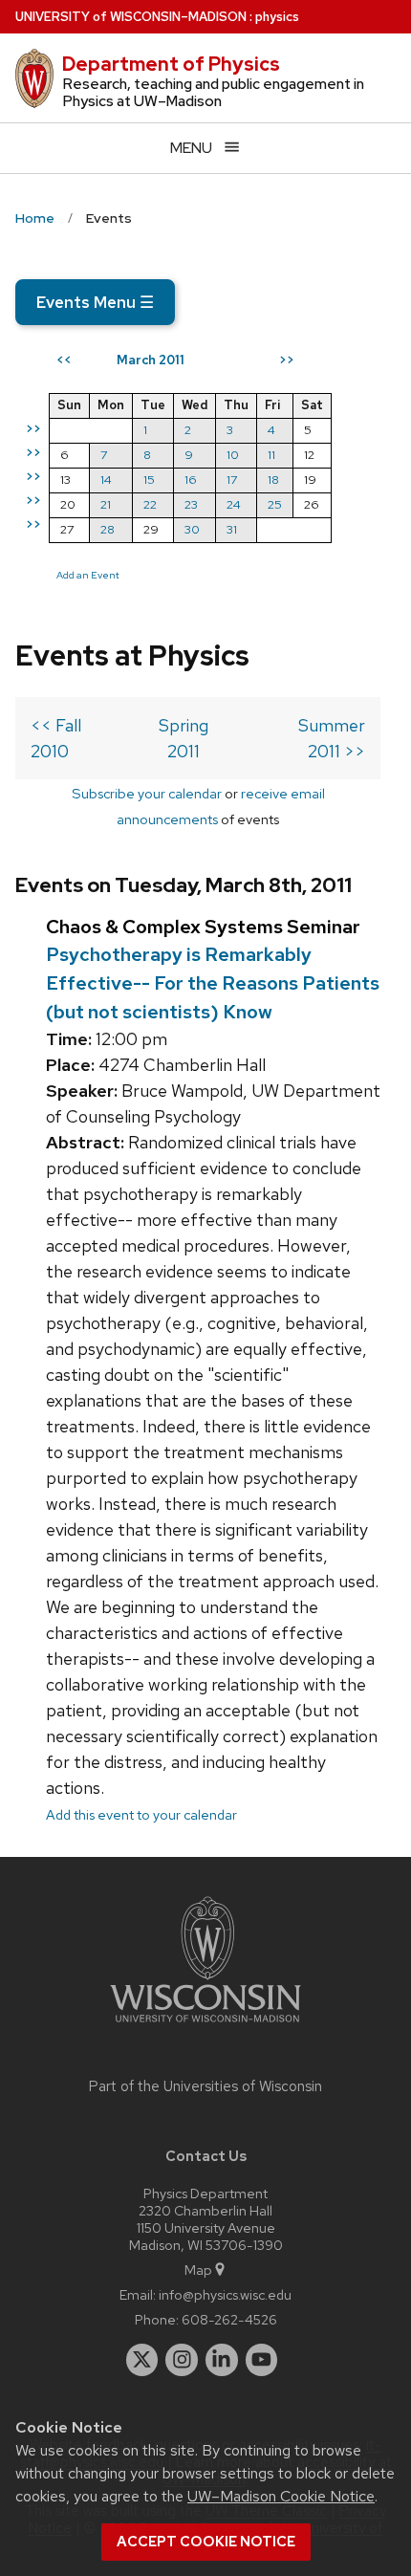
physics (277, 17)
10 (233, 455)
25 (275, 504)
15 (149, 480)
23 (191, 504)
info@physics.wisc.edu (225, 2294)
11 (271, 455)
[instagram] (182, 2360)
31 (232, 529)
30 (192, 529)
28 (108, 529)
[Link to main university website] (205, 2026)
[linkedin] (222, 2360)
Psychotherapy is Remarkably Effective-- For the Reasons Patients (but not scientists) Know (213, 982)
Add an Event (88, 575)
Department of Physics (171, 64)
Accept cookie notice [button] (206, 2542)
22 (150, 504)
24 (234, 504)
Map (198, 2270)
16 (191, 480)
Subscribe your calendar (147, 793)
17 (232, 480)
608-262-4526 (229, 2319)
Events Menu (95, 302)
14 (106, 480)
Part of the (205, 2086)
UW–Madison (131, 17)
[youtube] (262, 2360)
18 (273, 480)
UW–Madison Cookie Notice (281, 2496)
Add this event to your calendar (141, 1814)
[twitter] (142, 2360)
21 (106, 504)
